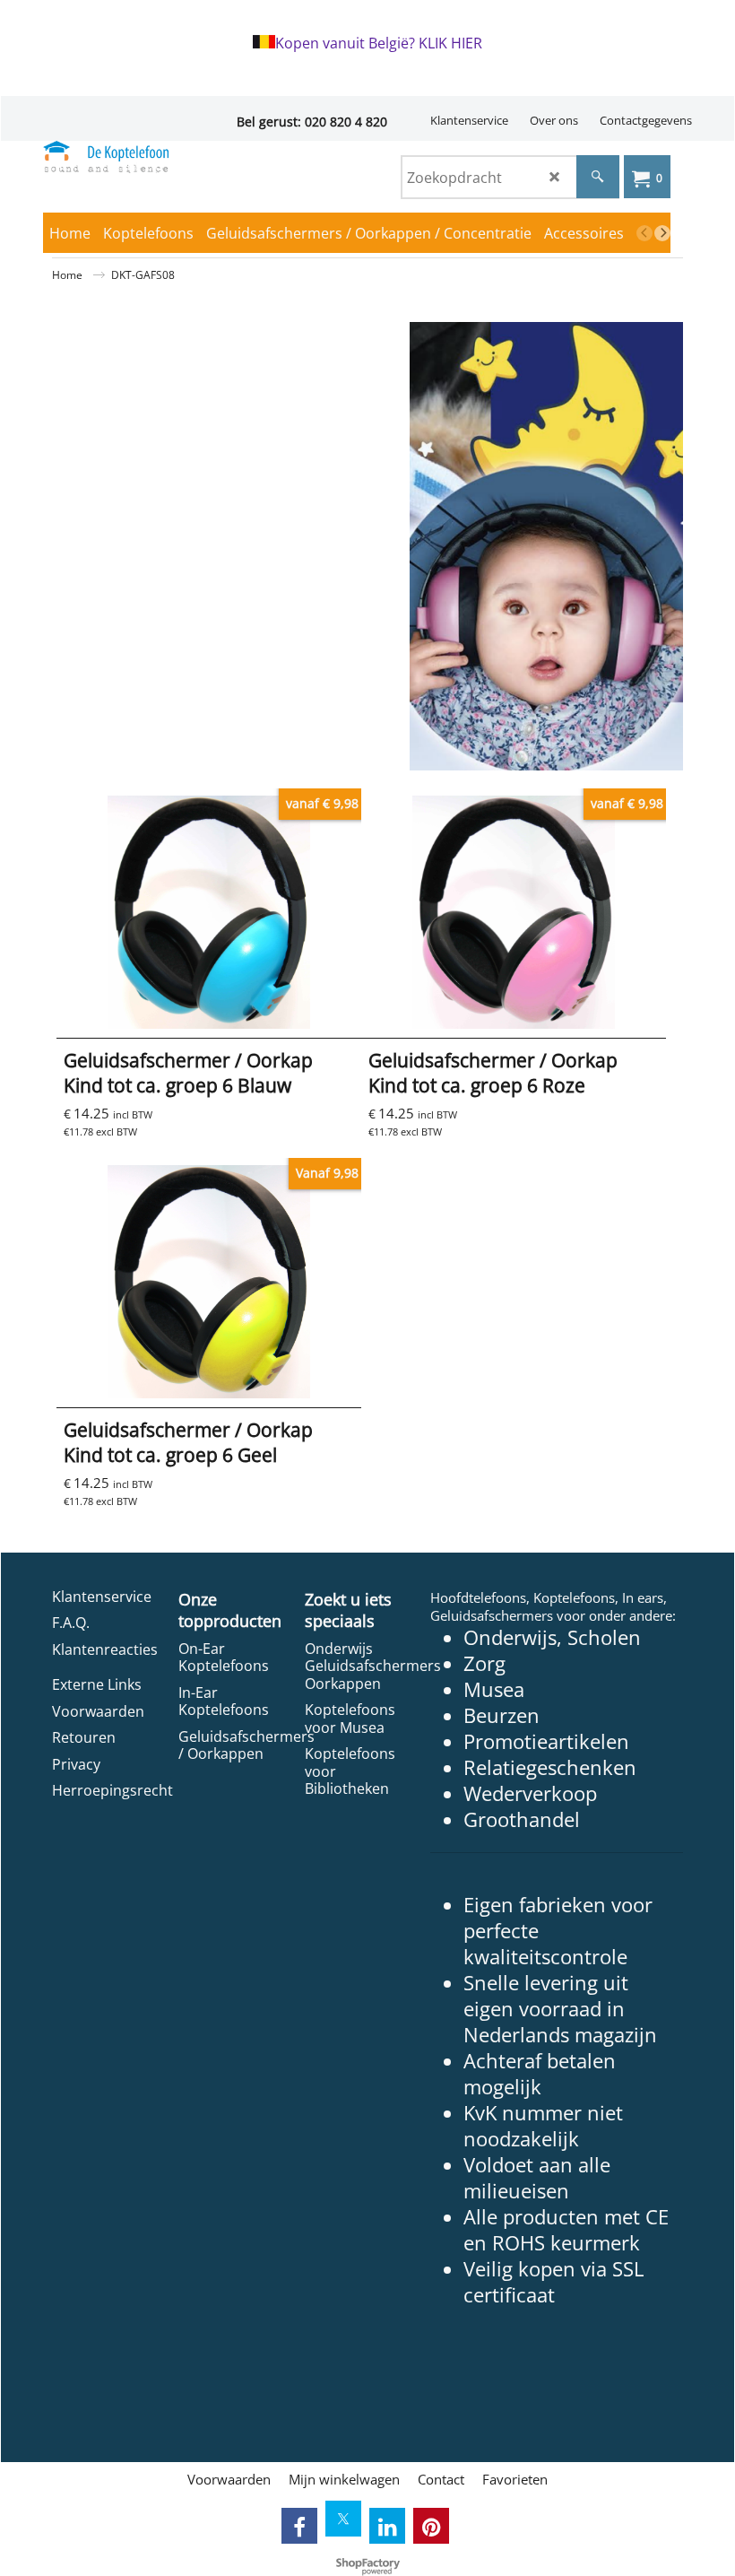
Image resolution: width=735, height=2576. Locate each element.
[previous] (644, 233)
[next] (662, 233)
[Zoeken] (598, 177)
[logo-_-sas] (106, 157)
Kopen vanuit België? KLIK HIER (379, 43)
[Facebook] (299, 2526)
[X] (343, 2519)
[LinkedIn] (387, 2526)
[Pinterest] (431, 2526)
